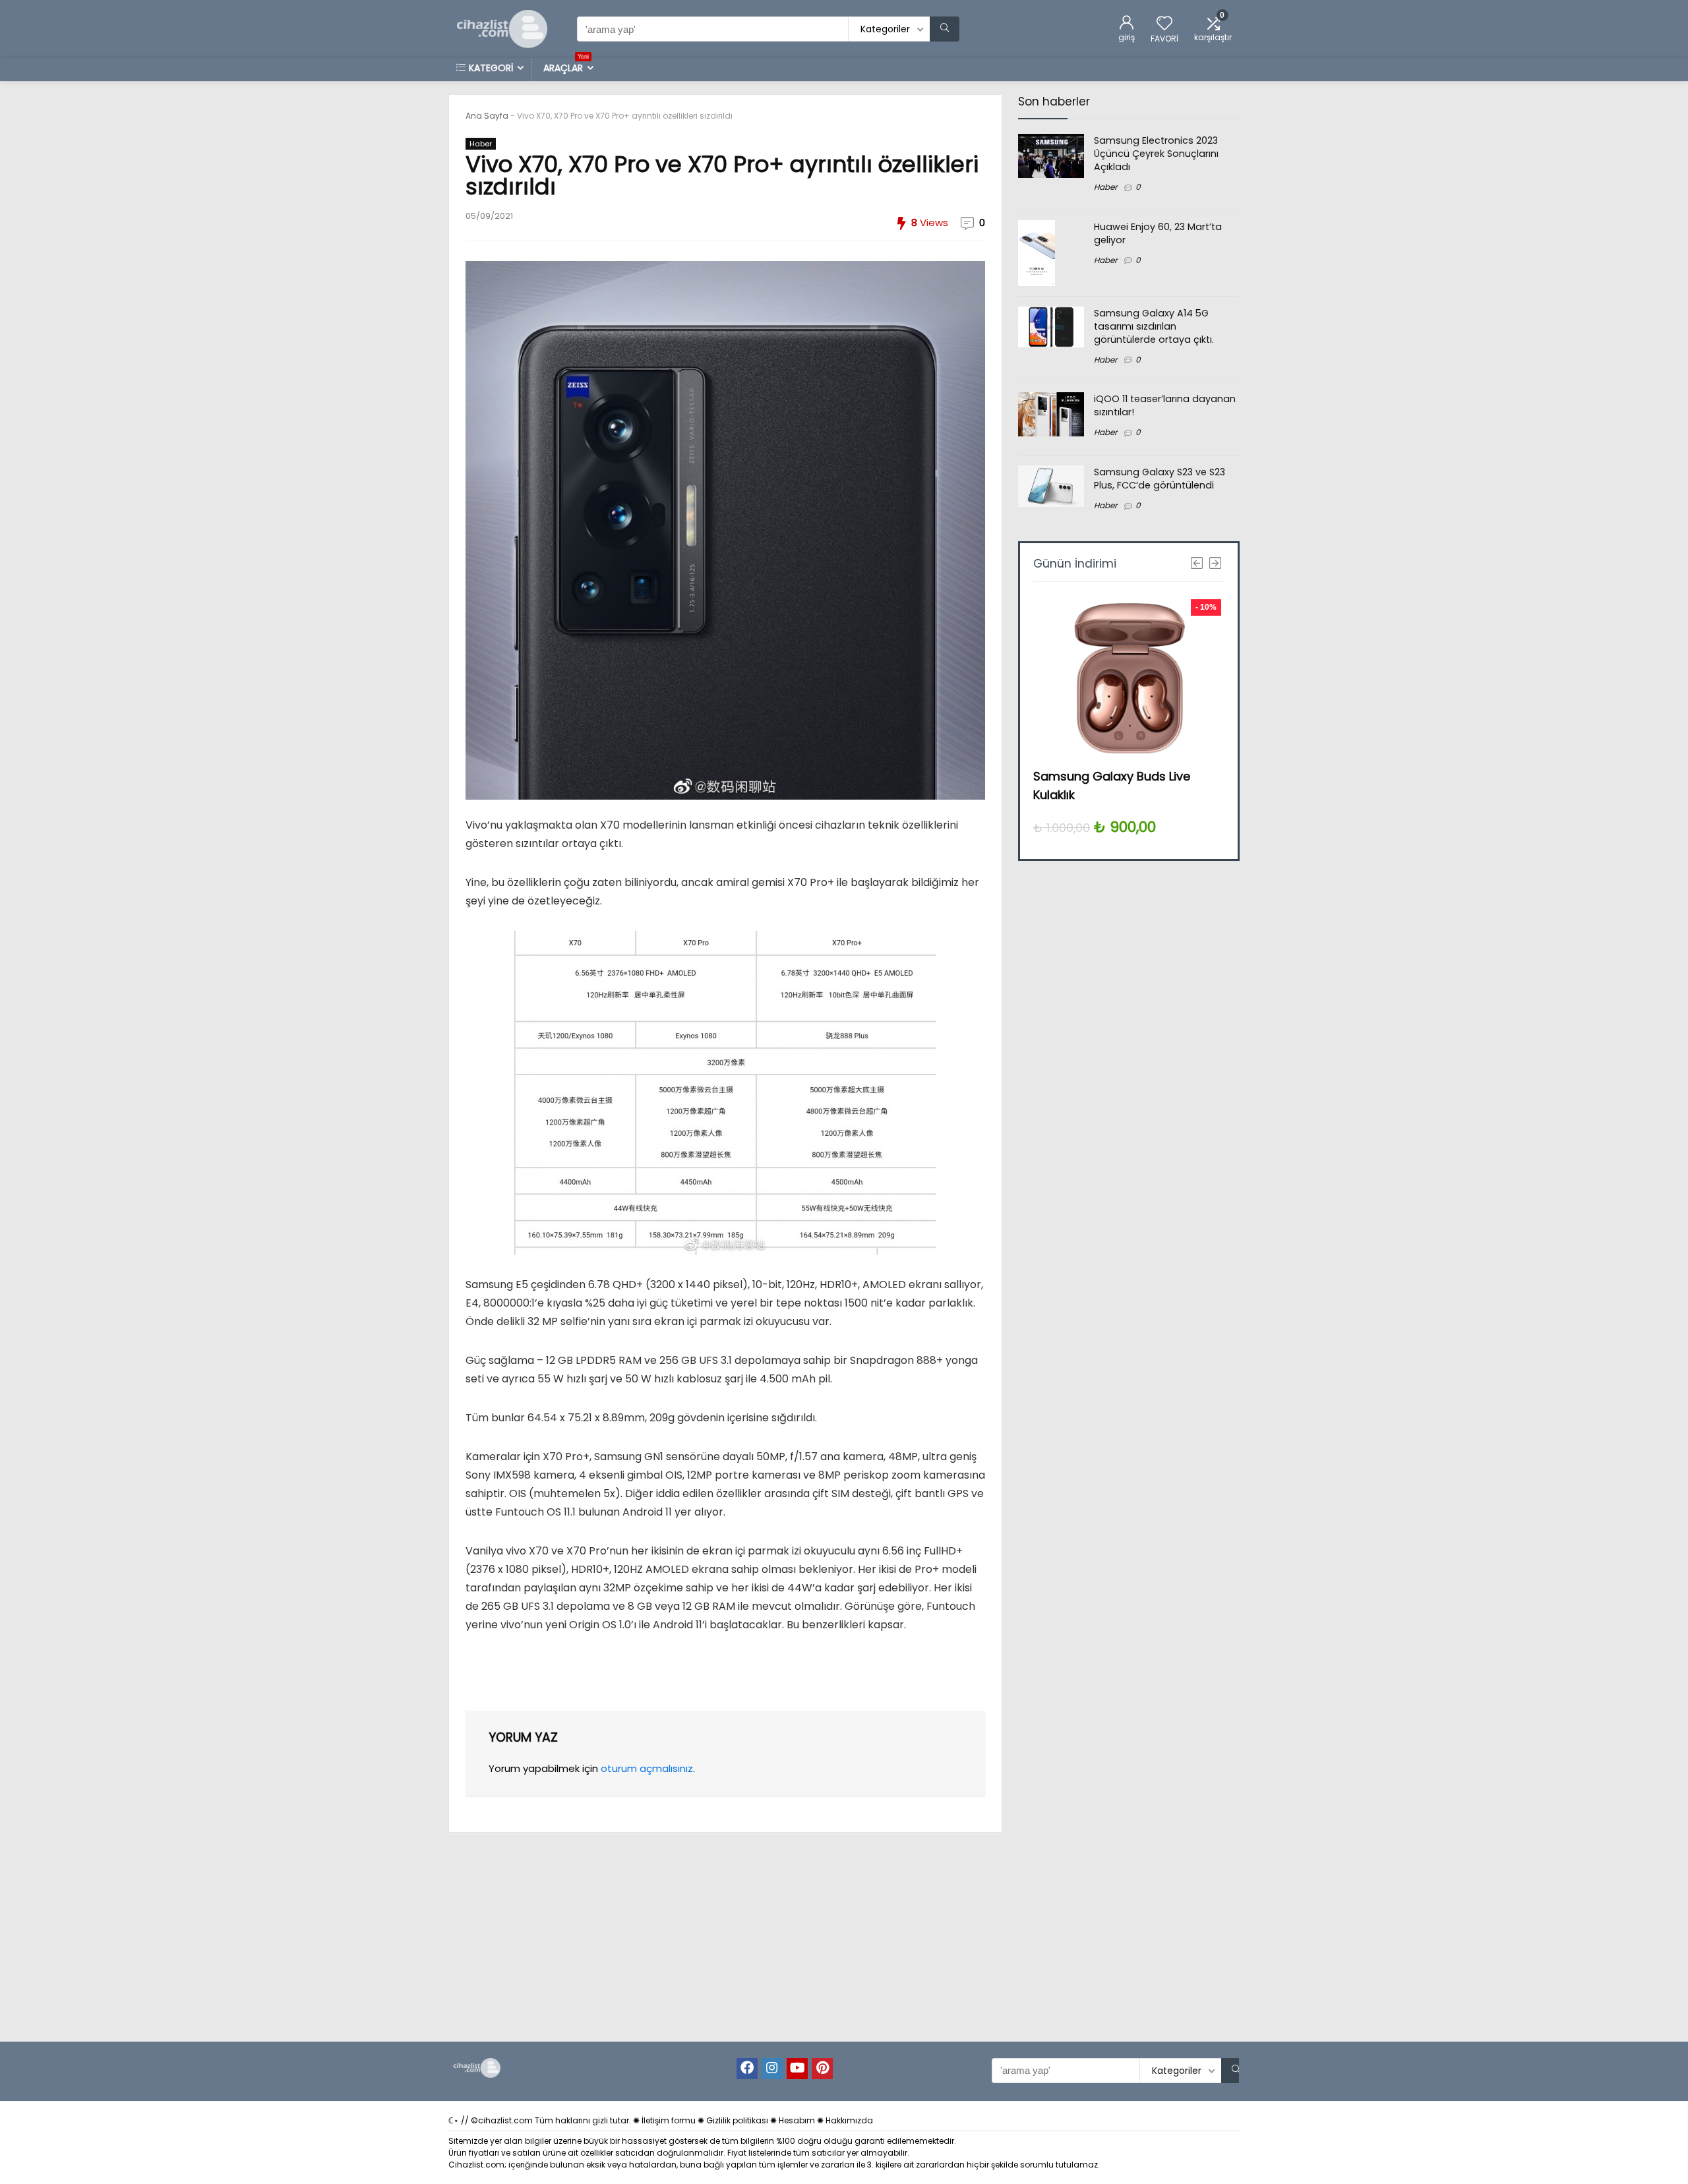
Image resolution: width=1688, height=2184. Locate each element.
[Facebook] (747, 2069)
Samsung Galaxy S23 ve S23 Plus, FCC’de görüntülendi (1160, 479)
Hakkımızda (849, 2120)
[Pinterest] (822, 2069)
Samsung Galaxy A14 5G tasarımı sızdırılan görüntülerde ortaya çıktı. (1154, 326)
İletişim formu (669, 2120)
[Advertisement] (1124, 1108)
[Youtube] (797, 2069)
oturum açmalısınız (647, 1768)
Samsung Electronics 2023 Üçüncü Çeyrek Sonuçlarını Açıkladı (1156, 154)
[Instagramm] (772, 2069)
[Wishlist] (1164, 24)
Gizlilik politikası (737, 2120)
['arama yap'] (945, 29)
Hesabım (797, 2120)
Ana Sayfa (487, 116)
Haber (481, 144)
